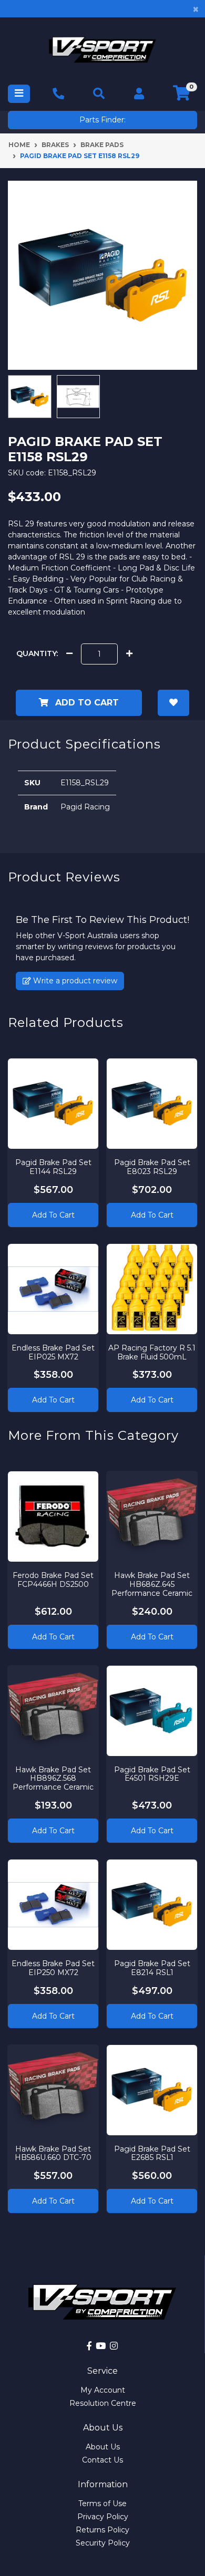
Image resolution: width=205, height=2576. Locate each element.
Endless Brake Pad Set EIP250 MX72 (53, 1968)
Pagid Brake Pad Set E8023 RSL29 (152, 1167)
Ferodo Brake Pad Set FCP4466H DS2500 (53, 1580)
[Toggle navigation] (19, 94)
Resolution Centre (103, 2403)
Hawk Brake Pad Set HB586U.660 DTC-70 (53, 2153)
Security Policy (103, 2543)
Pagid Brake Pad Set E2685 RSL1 (152, 2153)
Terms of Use (102, 2504)
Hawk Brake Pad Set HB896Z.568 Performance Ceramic (53, 1779)
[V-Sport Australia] (102, 50)
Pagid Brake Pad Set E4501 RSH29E (152, 1774)
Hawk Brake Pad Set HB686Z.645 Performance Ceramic (152, 1584)
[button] (173, 703)
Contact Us (102, 2460)
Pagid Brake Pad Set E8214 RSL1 (152, 1968)
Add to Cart (86, 703)
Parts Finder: (102, 120)
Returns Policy (102, 2530)
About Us (103, 2447)
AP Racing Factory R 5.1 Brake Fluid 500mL (152, 1352)
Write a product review (74, 981)
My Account (103, 2390)
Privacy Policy (103, 2517)
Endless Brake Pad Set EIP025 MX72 (53, 1352)
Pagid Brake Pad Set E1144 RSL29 (53, 1167)
